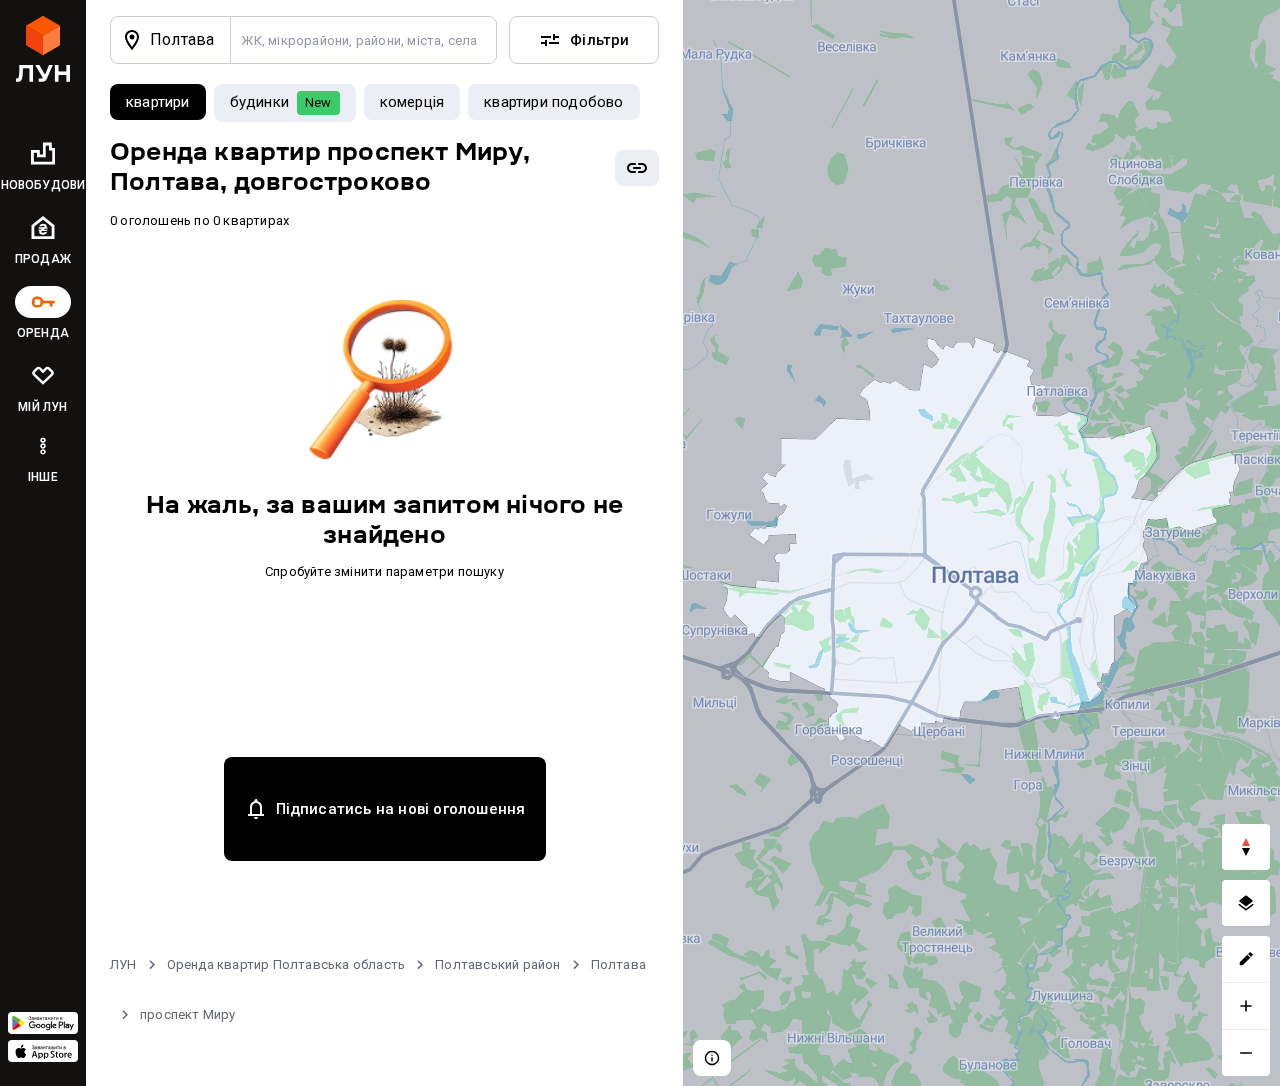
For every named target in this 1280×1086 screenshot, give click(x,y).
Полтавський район (497, 964)
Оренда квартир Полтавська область (286, 964)
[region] (981, 543)
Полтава (618, 964)
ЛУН (123, 964)
